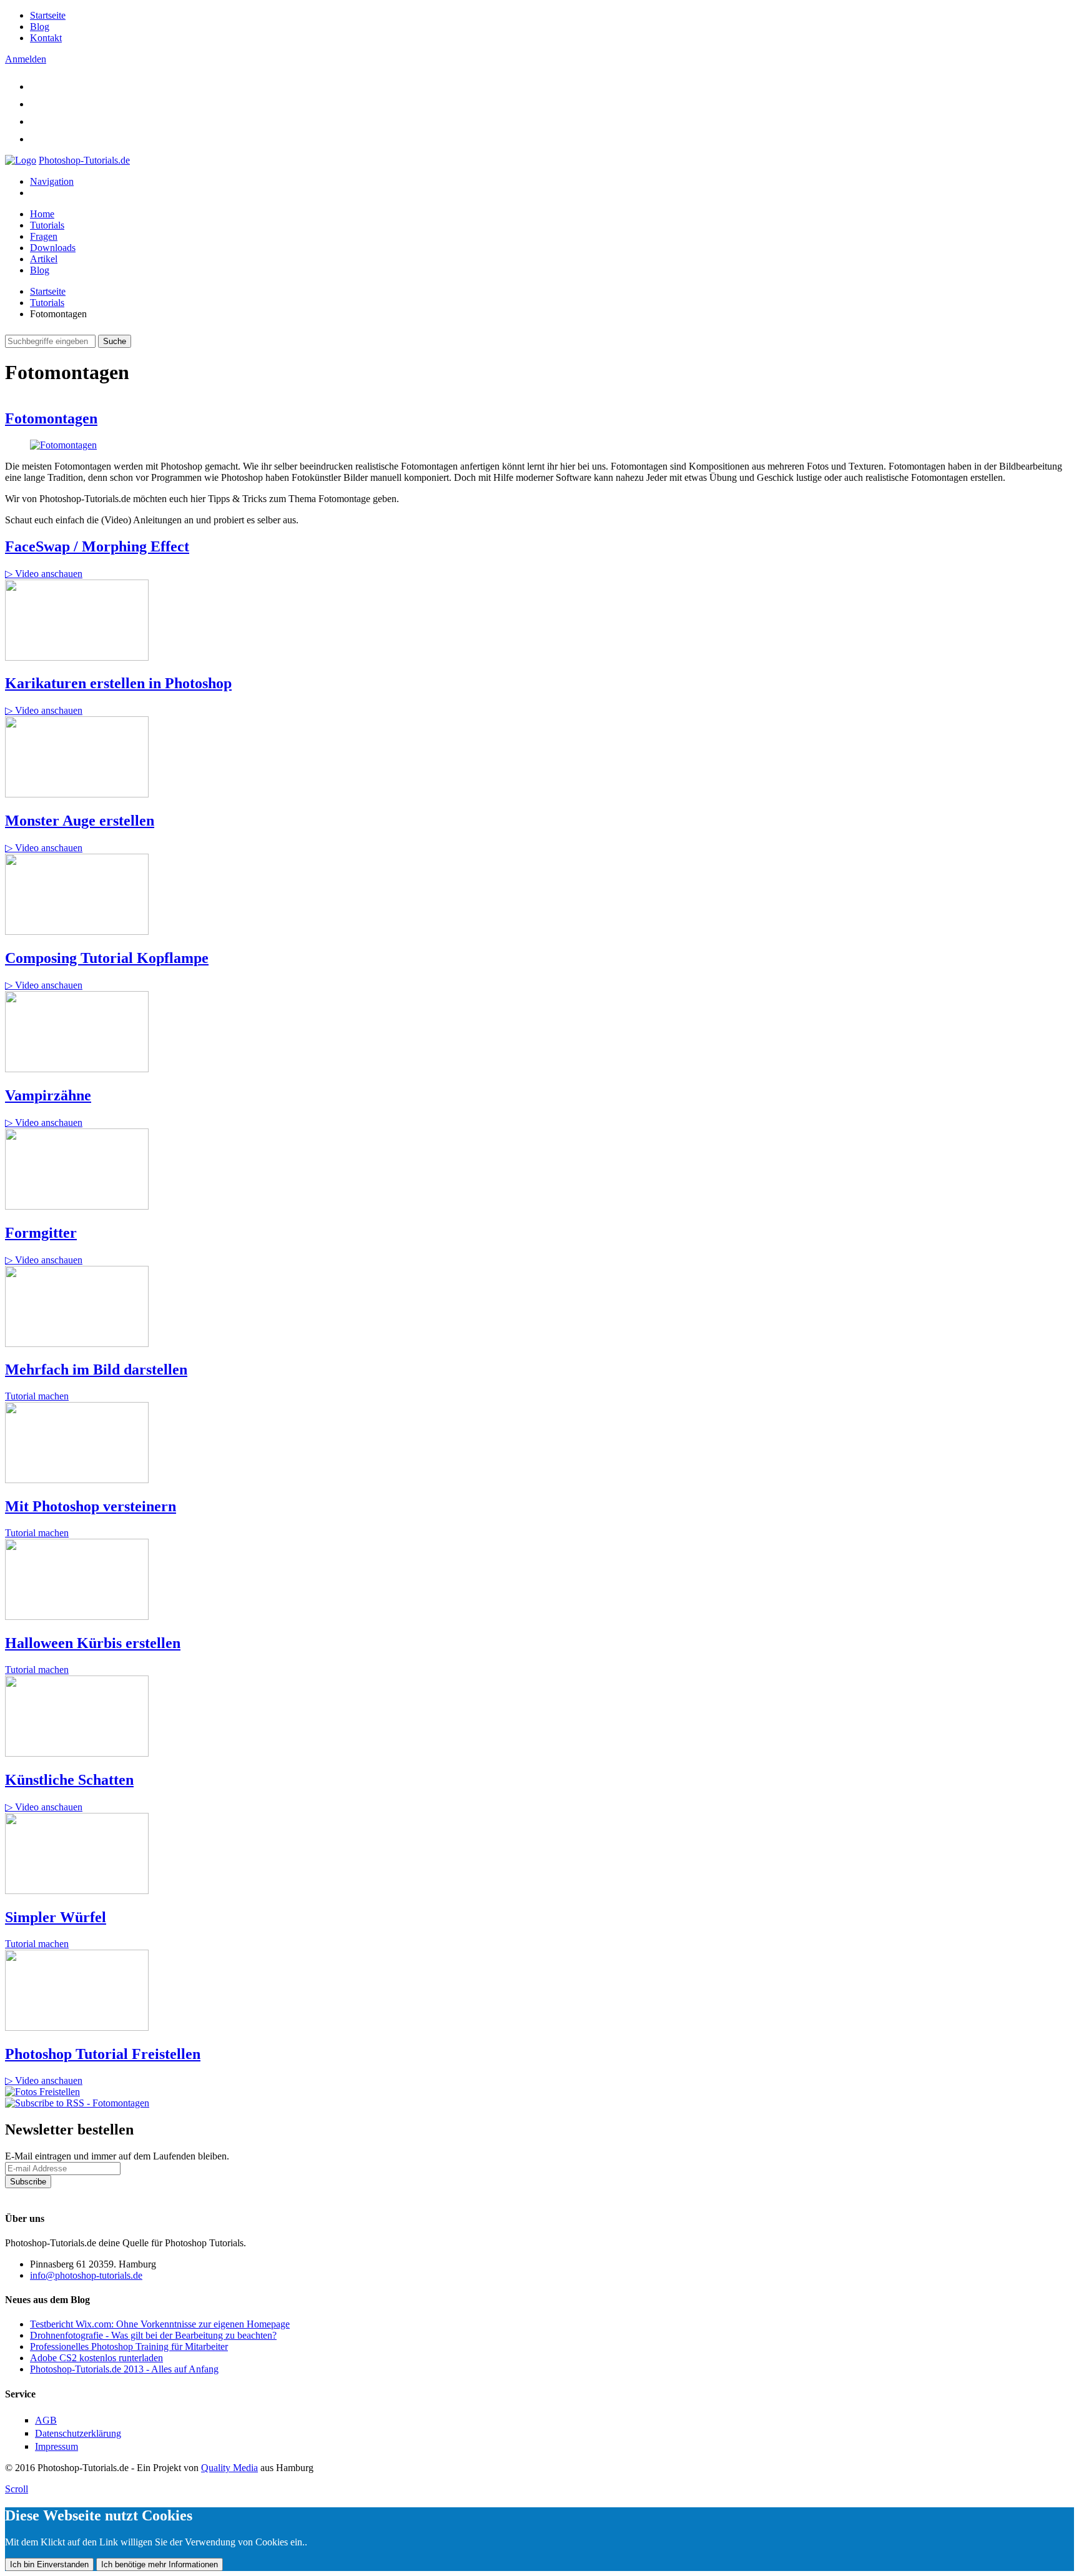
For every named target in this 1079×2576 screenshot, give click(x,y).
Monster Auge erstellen (80, 821)
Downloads (53, 248)
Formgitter (41, 1233)
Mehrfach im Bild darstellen (96, 1369)
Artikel (44, 259)
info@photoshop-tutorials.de (86, 2275)
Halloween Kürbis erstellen (93, 1643)
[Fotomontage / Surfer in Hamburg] (63, 445)
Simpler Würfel (56, 1917)
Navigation (52, 181)
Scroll (17, 2489)
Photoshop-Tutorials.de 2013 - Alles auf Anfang (124, 2369)
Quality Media (229, 2468)
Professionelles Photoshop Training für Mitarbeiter (129, 2347)
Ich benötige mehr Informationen (160, 2564)
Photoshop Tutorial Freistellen (103, 2054)
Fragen (44, 236)
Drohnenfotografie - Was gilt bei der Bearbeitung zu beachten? (153, 2335)
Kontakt (46, 38)
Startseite (48, 15)
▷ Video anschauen (44, 574)
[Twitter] (37, 86)
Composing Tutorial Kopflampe (107, 958)
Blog (40, 27)
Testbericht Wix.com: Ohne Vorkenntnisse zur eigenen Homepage (160, 2324)
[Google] (37, 121)
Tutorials (47, 225)
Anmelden (26, 59)
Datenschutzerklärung (48, 2194)
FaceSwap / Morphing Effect (97, 546)
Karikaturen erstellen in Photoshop (118, 683)
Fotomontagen (51, 418)
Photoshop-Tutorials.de (84, 160)
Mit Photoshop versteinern (91, 1506)
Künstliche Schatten (69, 1780)
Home (42, 214)
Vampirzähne (48, 1095)
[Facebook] (37, 104)
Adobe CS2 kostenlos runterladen (96, 2358)
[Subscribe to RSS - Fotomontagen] (77, 2103)
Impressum (57, 2446)
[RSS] (37, 139)
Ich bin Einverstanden (49, 2564)
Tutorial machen (37, 1396)
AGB (46, 2420)
